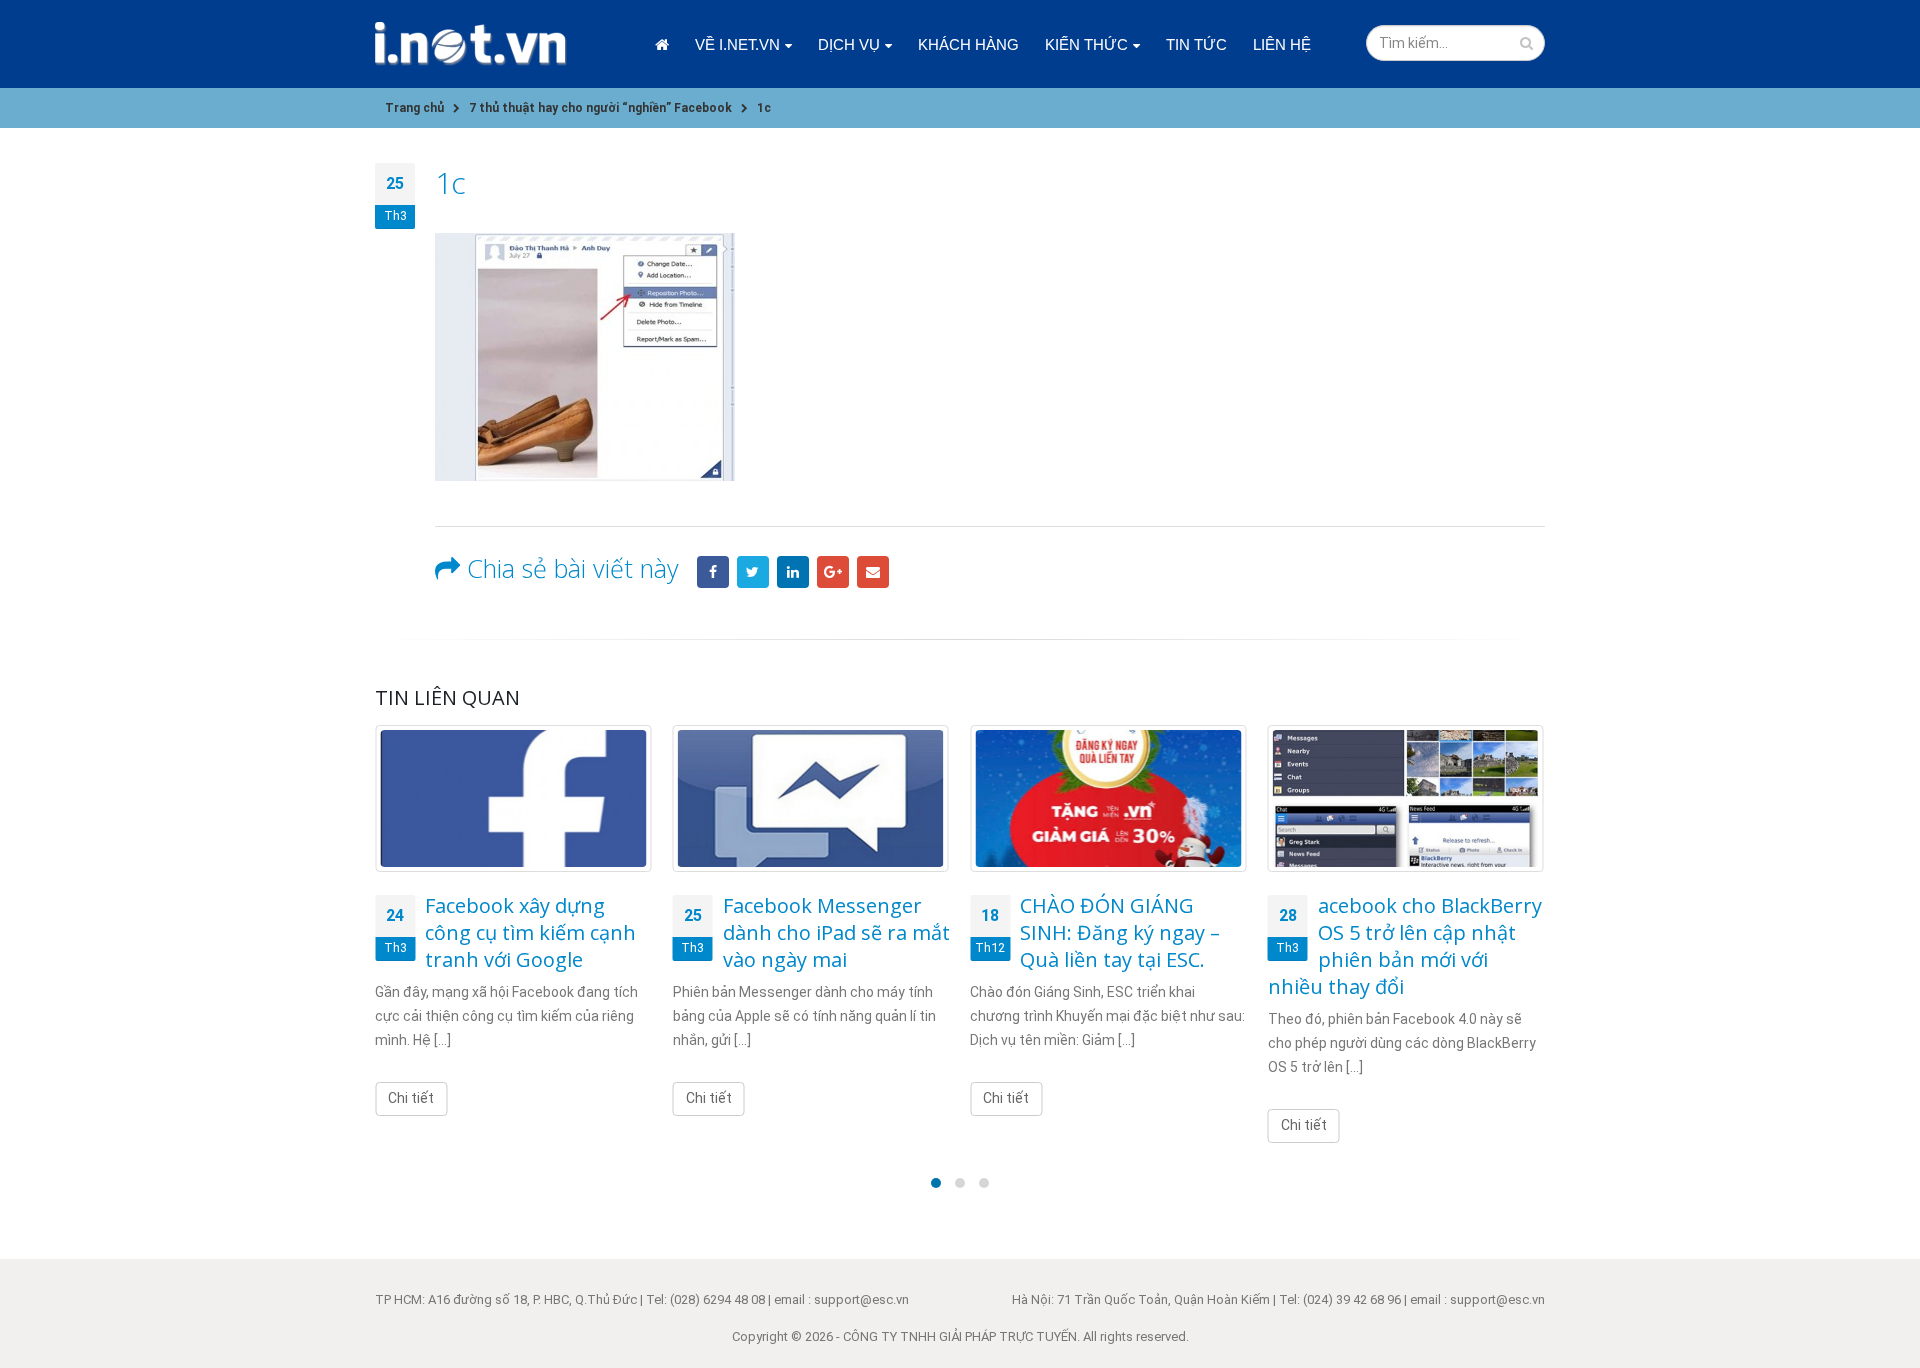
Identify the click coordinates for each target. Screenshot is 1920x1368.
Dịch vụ (849, 44)
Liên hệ (1282, 44)
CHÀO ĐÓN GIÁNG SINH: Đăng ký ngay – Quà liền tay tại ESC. (1120, 932)
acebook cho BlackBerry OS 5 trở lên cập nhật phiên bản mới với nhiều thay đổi (1405, 946)
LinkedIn (793, 572)
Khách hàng (968, 44)
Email (873, 572)
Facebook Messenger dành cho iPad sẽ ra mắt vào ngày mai (836, 932)
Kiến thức (1086, 44)
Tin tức (1196, 44)
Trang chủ (662, 44)
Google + (833, 572)
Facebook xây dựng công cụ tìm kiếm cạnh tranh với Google (530, 932)
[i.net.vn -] (471, 44)
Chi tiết (411, 1098)
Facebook (713, 572)
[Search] (1526, 43)
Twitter (753, 572)
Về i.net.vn (737, 44)
